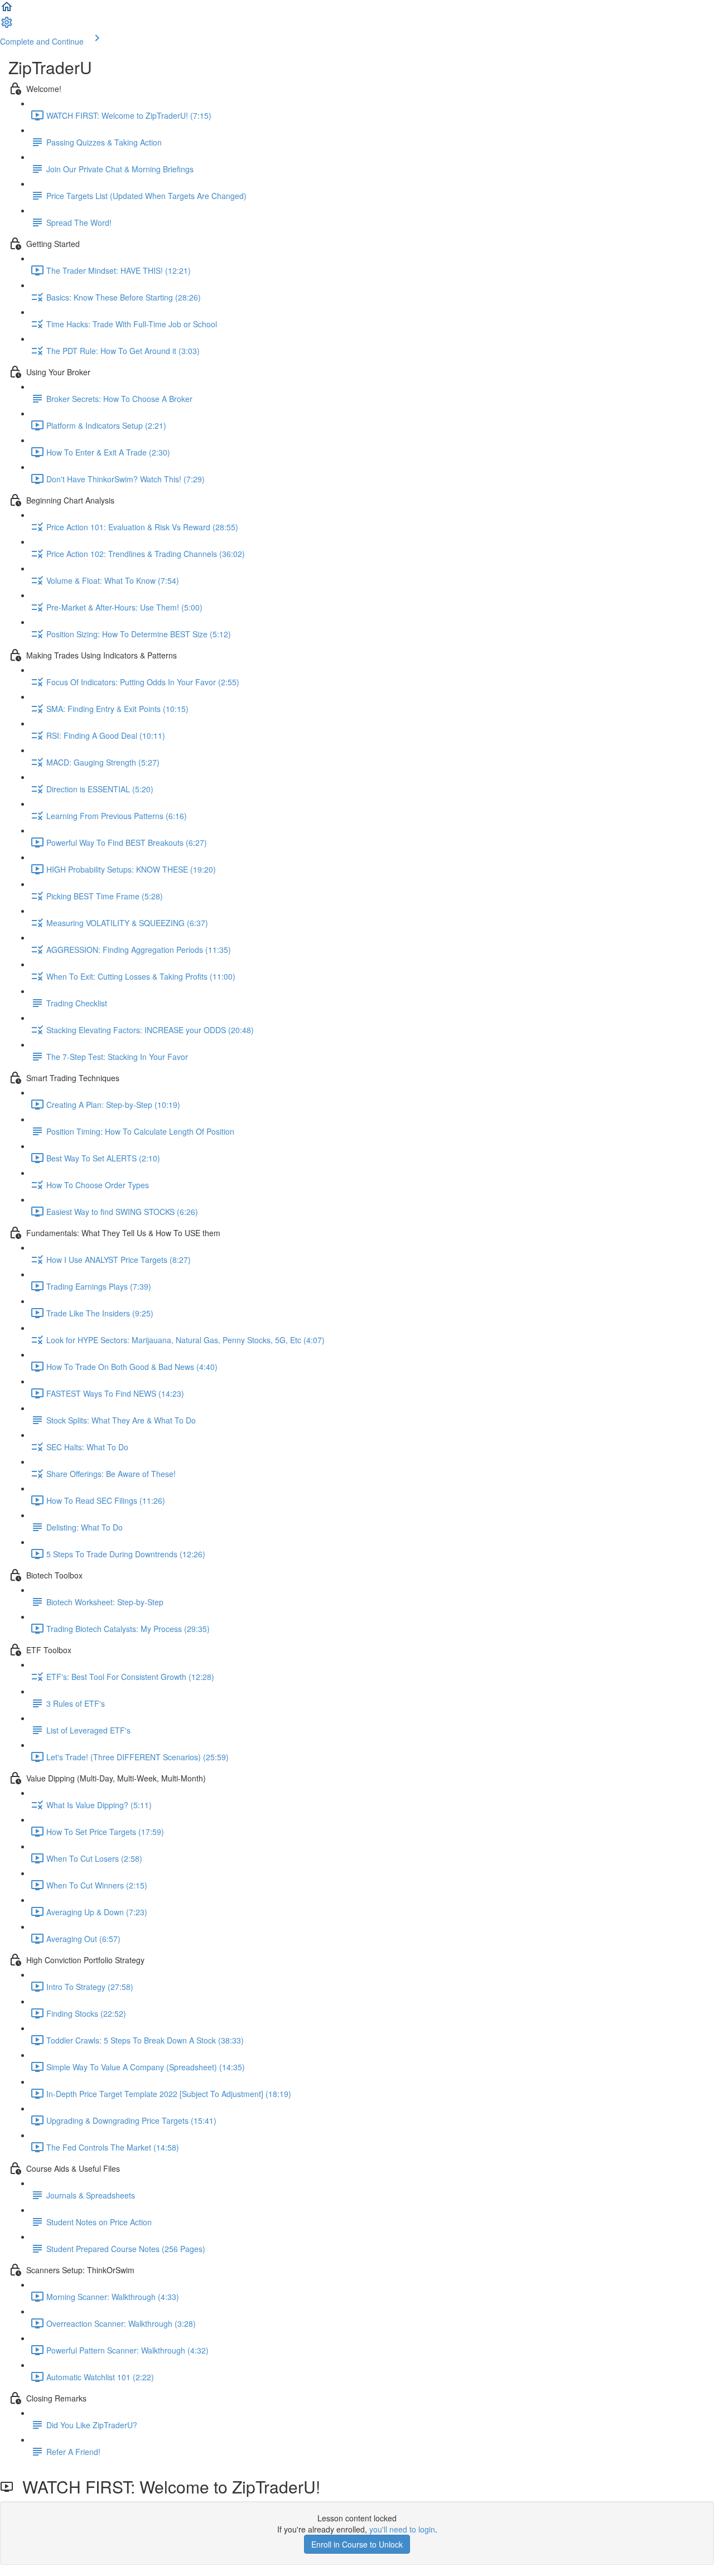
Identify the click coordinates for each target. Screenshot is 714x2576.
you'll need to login (402, 2529)
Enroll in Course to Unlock (357, 2544)
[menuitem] (7, 26)
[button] (7, 10)
